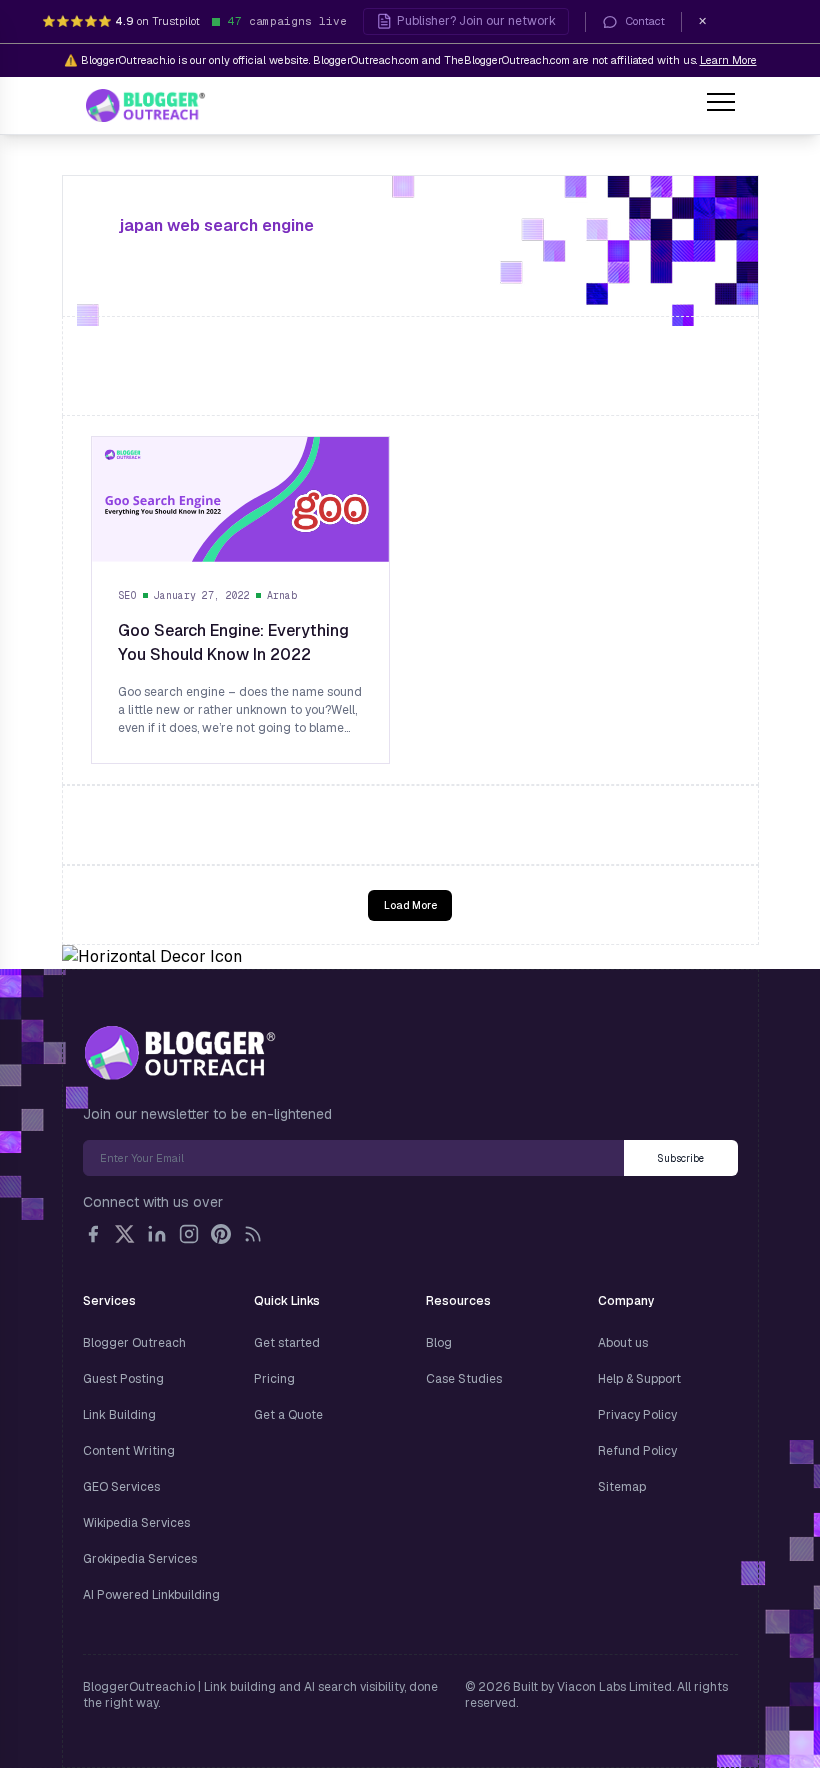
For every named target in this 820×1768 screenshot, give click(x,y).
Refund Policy (637, 1451)
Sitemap (622, 1487)
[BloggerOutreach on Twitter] (125, 1234)
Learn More (728, 60)
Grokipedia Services (140, 1559)
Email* (353, 1158)
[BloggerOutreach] (179, 1053)
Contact (645, 21)
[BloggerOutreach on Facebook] (93, 1234)
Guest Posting (123, 1379)
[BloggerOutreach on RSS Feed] (253, 1234)
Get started (287, 1343)
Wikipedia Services (136, 1523)
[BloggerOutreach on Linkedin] (157, 1234)
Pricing (274, 1379)
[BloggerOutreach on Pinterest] (221, 1234)
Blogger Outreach (134, 1343)
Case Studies (464, 1379)
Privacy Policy (637, 1415)
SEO (128, 595)
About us (623, 1343)
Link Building (119, 1415)
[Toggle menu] (721, 105)
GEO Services (121, 1487)
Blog (439, 1343)
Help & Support (639, 1379)
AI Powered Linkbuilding (151, 1595)
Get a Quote (288, 1415)
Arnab (282, 595)
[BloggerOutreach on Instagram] (189, 1234)
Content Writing (129, 1451)
